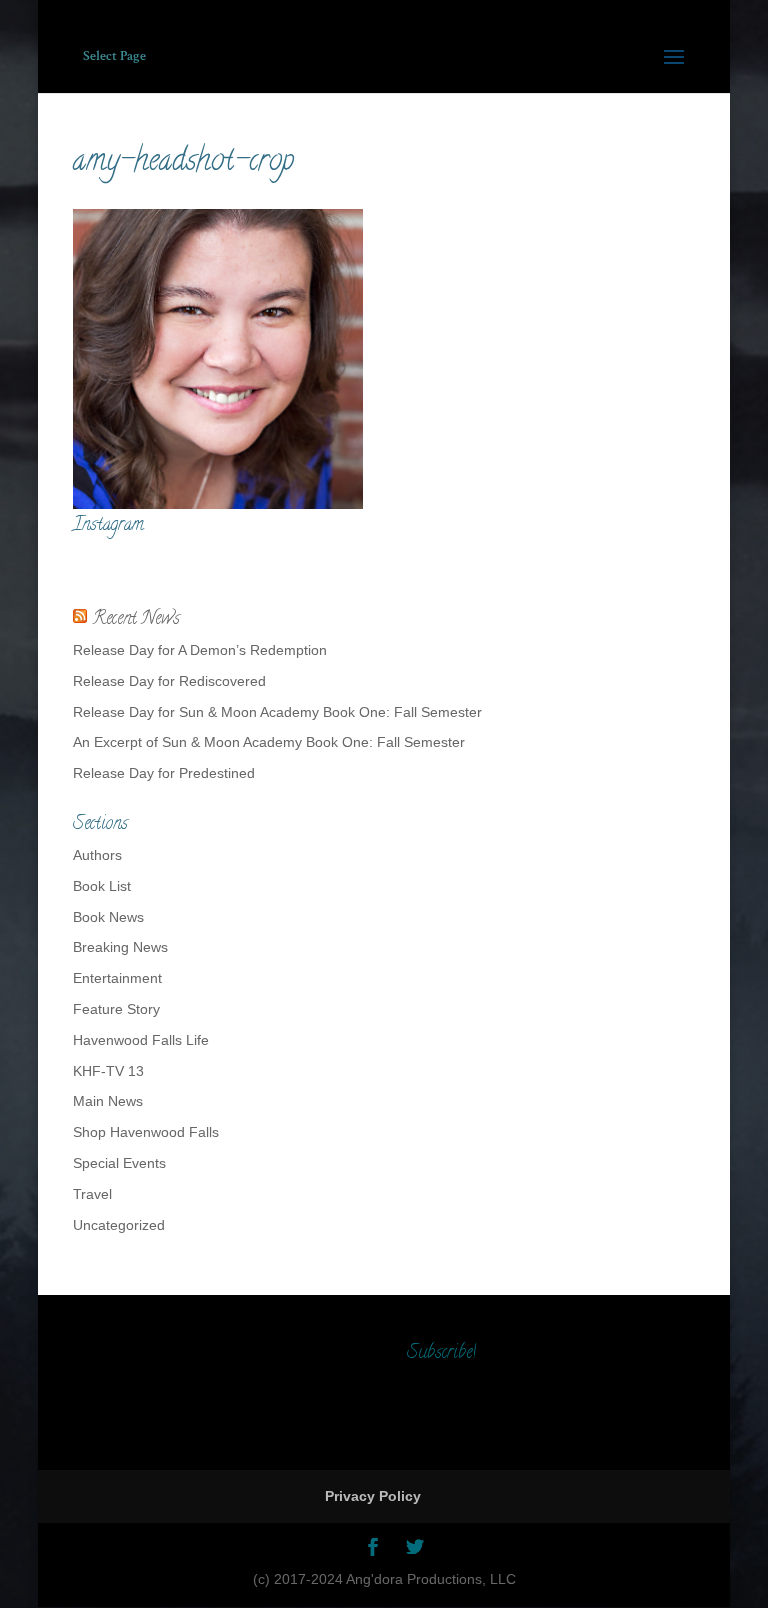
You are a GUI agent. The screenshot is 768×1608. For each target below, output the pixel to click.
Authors (97, 855)
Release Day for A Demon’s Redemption (200, 650)
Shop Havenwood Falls (146, 1132)
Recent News (136, 620)
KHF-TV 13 (108, 1071)
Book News (108, 917)
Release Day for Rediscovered (169, 681)
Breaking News (120, 947)
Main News (108, 1101)
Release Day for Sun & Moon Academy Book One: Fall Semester (277, 712)
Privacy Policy (373, 1496)
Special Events (119, 1163)
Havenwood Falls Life (141, 1040)
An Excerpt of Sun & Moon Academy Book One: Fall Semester (269, 742)
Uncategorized (119, 1225)
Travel (92, 1194)
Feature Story (116, 1009)
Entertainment (117, 978)
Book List (102, 886)
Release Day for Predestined (164, 773)
